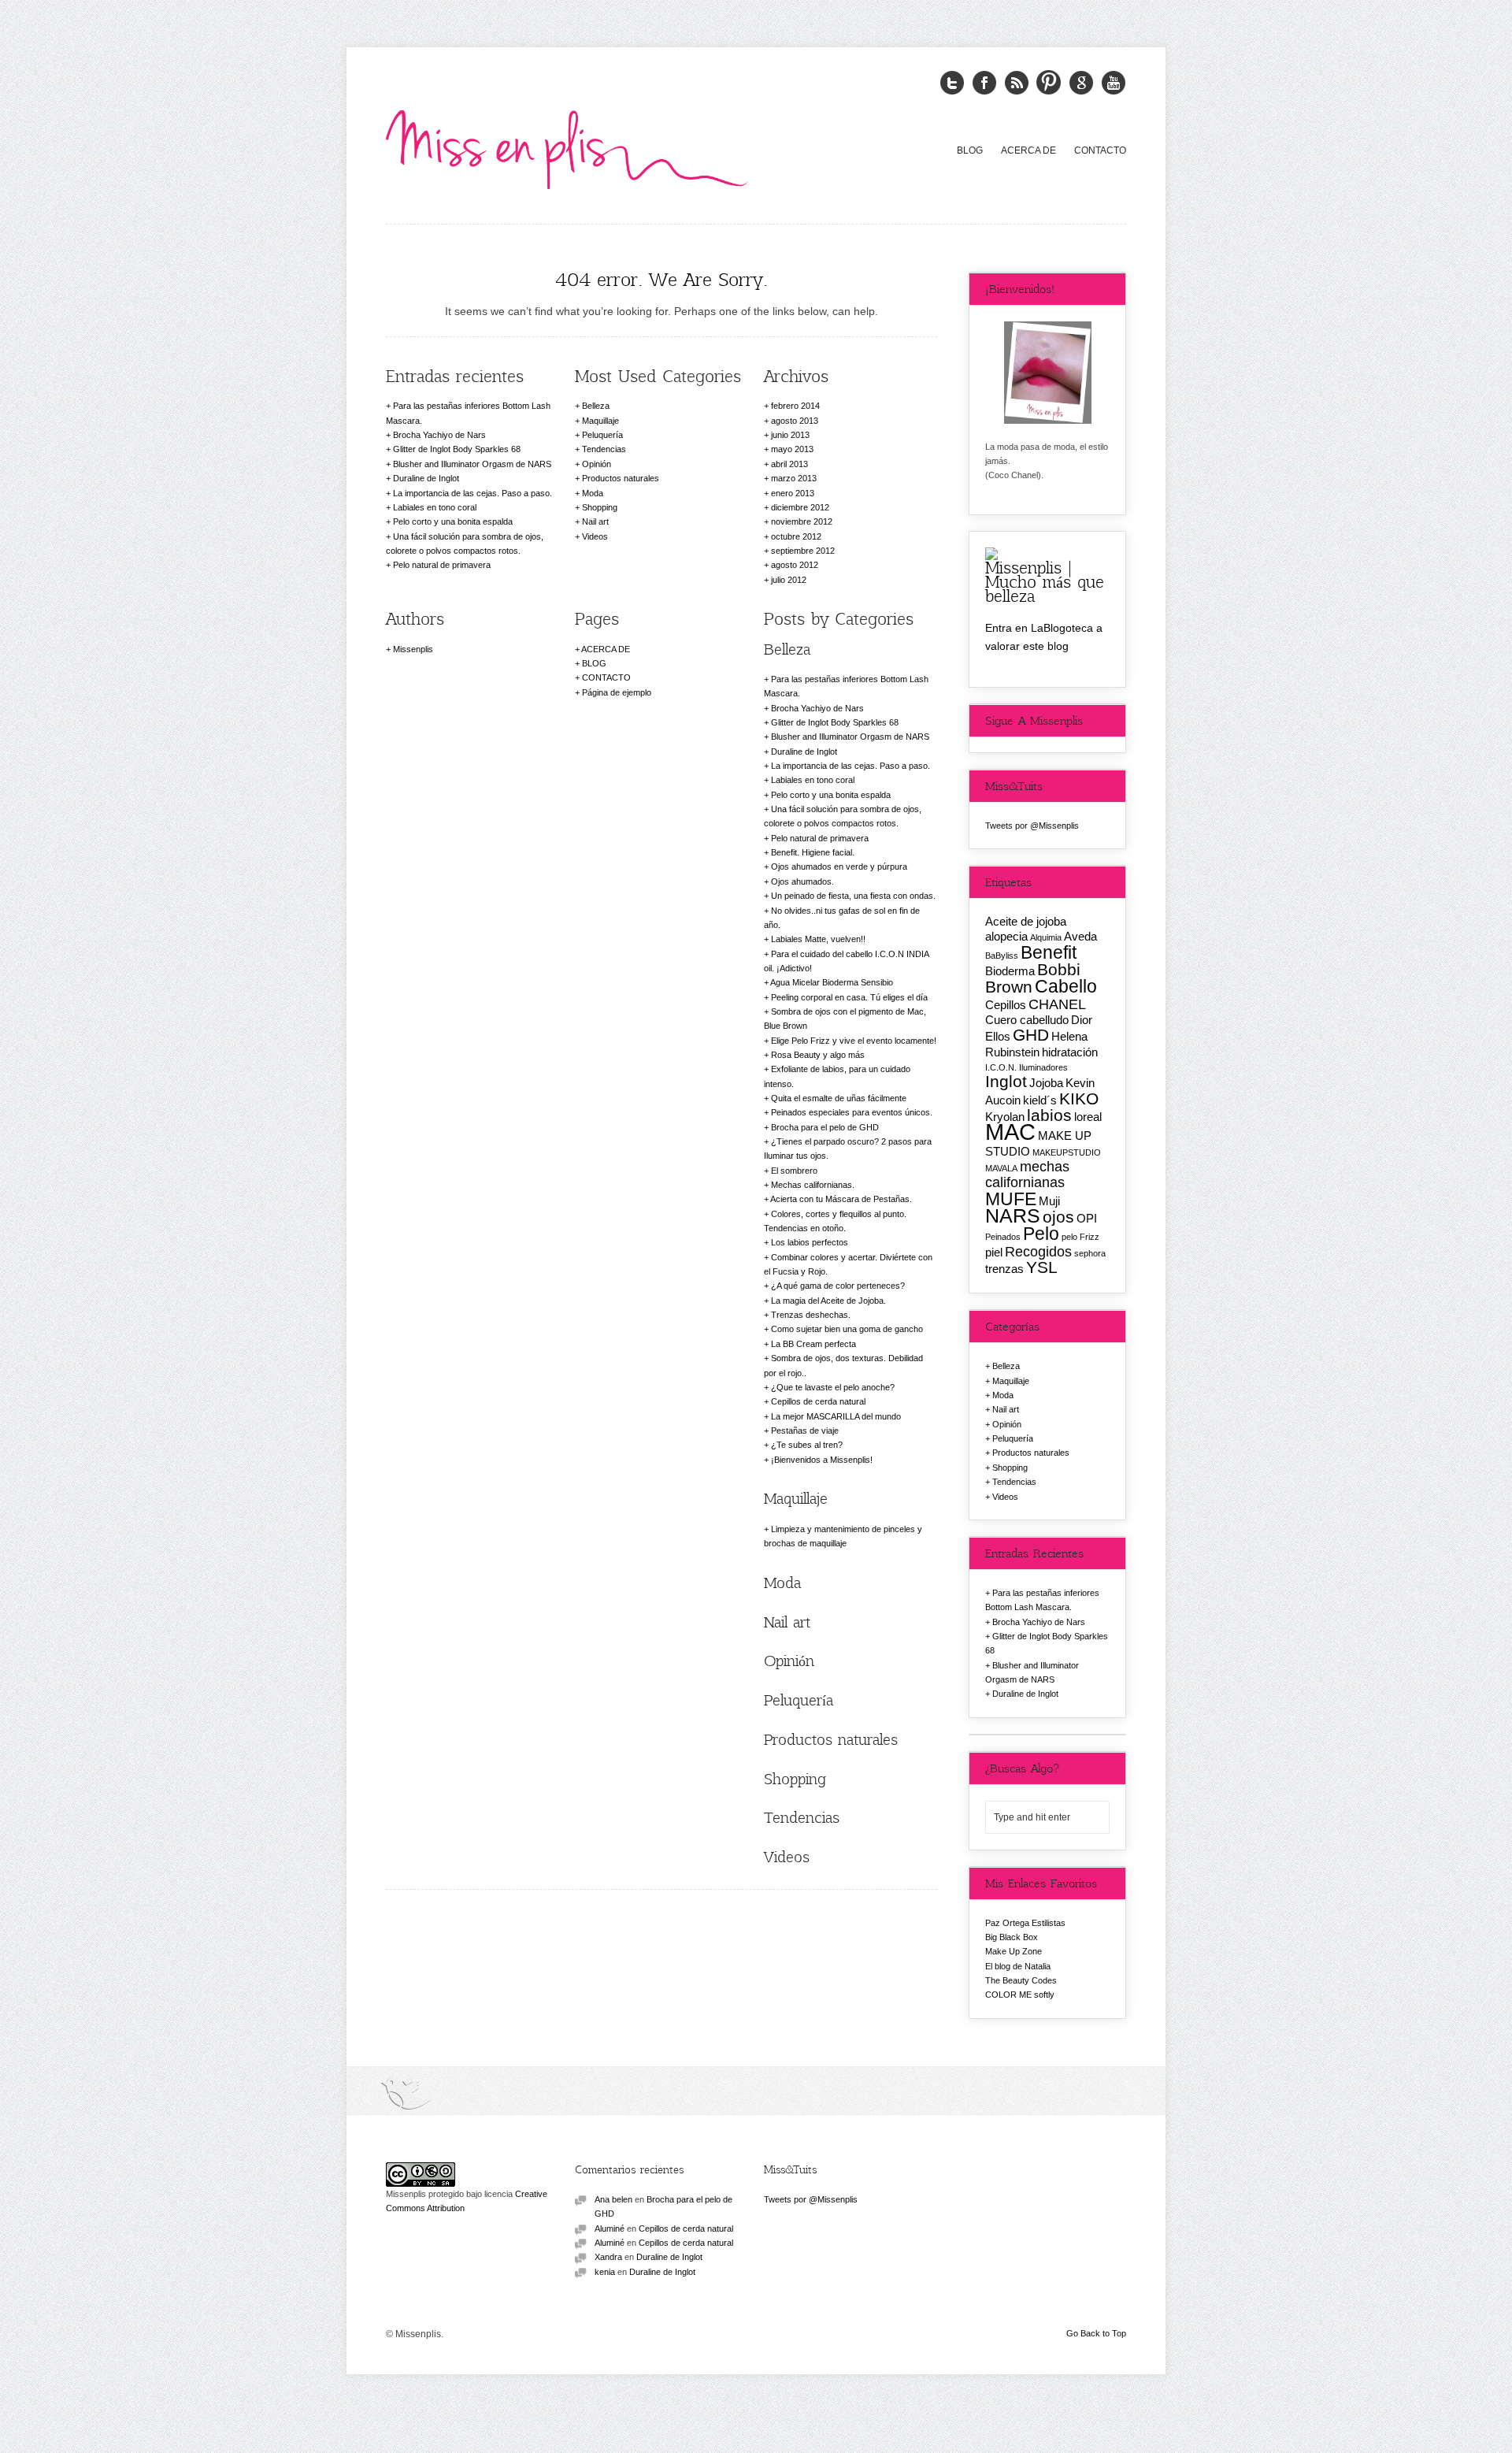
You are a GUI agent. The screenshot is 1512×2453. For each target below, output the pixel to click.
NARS (1013, 1216)
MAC (1010, 1132)
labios (1049, 1115)
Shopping (600, 507)
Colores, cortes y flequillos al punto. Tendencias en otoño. (835, 1221)
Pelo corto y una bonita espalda (453, 521)
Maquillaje (600, 421)
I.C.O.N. (1001, 1067)
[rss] (1017, 83)
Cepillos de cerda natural (818, 1401)
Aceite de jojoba (1026, 921)
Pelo (1041, 1234)
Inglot (1006, 1081)
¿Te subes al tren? (807, 1445)
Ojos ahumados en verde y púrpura (839, 867)
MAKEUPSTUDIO (1067, 1152)
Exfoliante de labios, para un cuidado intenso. (837, 1076)
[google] (1081, 83)
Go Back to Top (1096, 2333)
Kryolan (1005, 1117)
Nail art (595, 521)
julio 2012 (789, 580)
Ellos (998, 1036)
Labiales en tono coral (435, 507)
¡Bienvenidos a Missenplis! (822, 1460)
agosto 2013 (795, 421)
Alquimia (1046, 937)
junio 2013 (790, 435)
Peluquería (602, 435)
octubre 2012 (796, 536)
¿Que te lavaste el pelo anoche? (833, 1387)
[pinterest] (1049, 83)
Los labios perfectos (810, 1242)
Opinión (597, 464)
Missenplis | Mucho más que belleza (1045, 581)
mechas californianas (1027, 1174)
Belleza (596, 406)
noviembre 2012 (802, 521)
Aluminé (610, 2228)
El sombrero (794, 1171)
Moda (593, 493)
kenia (605, 2272)
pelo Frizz (1080, 1237)
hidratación (1070, 1052)
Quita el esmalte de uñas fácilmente (839, 1098)
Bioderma (1010, 971)
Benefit (1049, 952)
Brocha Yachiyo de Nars (439, 435)
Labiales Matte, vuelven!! (818, 939)
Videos (595, 536)
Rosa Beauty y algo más (818, 1055)
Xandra (608, 2257)
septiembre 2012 (803, 551)
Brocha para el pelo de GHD (825, 1127)
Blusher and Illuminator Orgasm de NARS (472, 464)
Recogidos (1038, 1251)
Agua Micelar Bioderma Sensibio (832, 982)
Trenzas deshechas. (811, 1315)
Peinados (1003, 1237)
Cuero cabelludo (1027, 1020)
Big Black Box (1012, 1937)
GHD (1031, 1035)
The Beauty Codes (1021, 1980)
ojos (1058, 1217)
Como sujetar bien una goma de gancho (847, 1329)
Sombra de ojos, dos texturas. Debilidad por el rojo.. (843, 1365)
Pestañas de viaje (805, 1431)
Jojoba (1046, 1083)
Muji (1049, 1201)
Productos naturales (621, 478)
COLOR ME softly (1020, 1995)
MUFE (1011, 1199)
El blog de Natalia (1018, 1966)
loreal (1088, 1117)
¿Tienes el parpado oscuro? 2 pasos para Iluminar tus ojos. (848, 1149)
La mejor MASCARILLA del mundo (836, 1416)
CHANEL (1057, 1004)
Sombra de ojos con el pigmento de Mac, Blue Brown (845, 1019)
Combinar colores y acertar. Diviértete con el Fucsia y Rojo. (848, 1264)
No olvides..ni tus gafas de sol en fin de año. (842, 918)
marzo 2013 (794, 478)
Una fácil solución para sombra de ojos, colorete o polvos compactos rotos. (465, 544)
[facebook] (984, 83)
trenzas (1004, 1269)
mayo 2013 (792, 449)
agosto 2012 (795, 565)
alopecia (1006, 936)
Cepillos (1006, 1005)
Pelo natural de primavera (442, 565)
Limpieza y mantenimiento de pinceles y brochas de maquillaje (843, 1536)
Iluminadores (1043, 1067)
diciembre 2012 (800, 507)
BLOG (970, 150)
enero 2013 (793, 493)
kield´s (1040, 1100)
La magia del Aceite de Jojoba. (828, 1301)
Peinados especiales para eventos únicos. (852, 1112)
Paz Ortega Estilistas (1025, 1923)
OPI (1087, 1218)
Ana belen (613, 2199)
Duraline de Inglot (426, 478)
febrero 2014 (795, 406)
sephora (1090, 1253)
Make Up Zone (1014, 1951)
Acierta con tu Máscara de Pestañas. (841, 1199)
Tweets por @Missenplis (1032, 826)
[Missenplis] (567, 147)
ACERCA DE (1028, 150)
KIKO (1079, 1098)
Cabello (1066, 986)
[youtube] (1114, 83)
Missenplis (413, 649)
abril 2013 (789, 464)
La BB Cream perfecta (813, 1344)
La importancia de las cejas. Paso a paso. (472, 493)
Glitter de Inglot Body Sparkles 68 (457, 449)
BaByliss (1002, 956)
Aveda (1080, 936)
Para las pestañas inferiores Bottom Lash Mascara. (468, 413)
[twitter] (952, 83)
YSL (1042, 1267)
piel (994, 1252)
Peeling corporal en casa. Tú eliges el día (849, 997)
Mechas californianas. (813, 1185)
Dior (1082, 1020)
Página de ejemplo (617, 692)
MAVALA (1001, 1168)
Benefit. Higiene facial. (813, 852)
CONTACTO (1100, 150)
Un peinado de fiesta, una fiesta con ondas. (853, 896)
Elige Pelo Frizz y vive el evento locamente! (854, 1041)
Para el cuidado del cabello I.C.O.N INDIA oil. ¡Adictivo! (846, 961)
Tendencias (604, 449)
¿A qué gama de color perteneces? (838, 1286)
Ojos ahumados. (802, 881)
